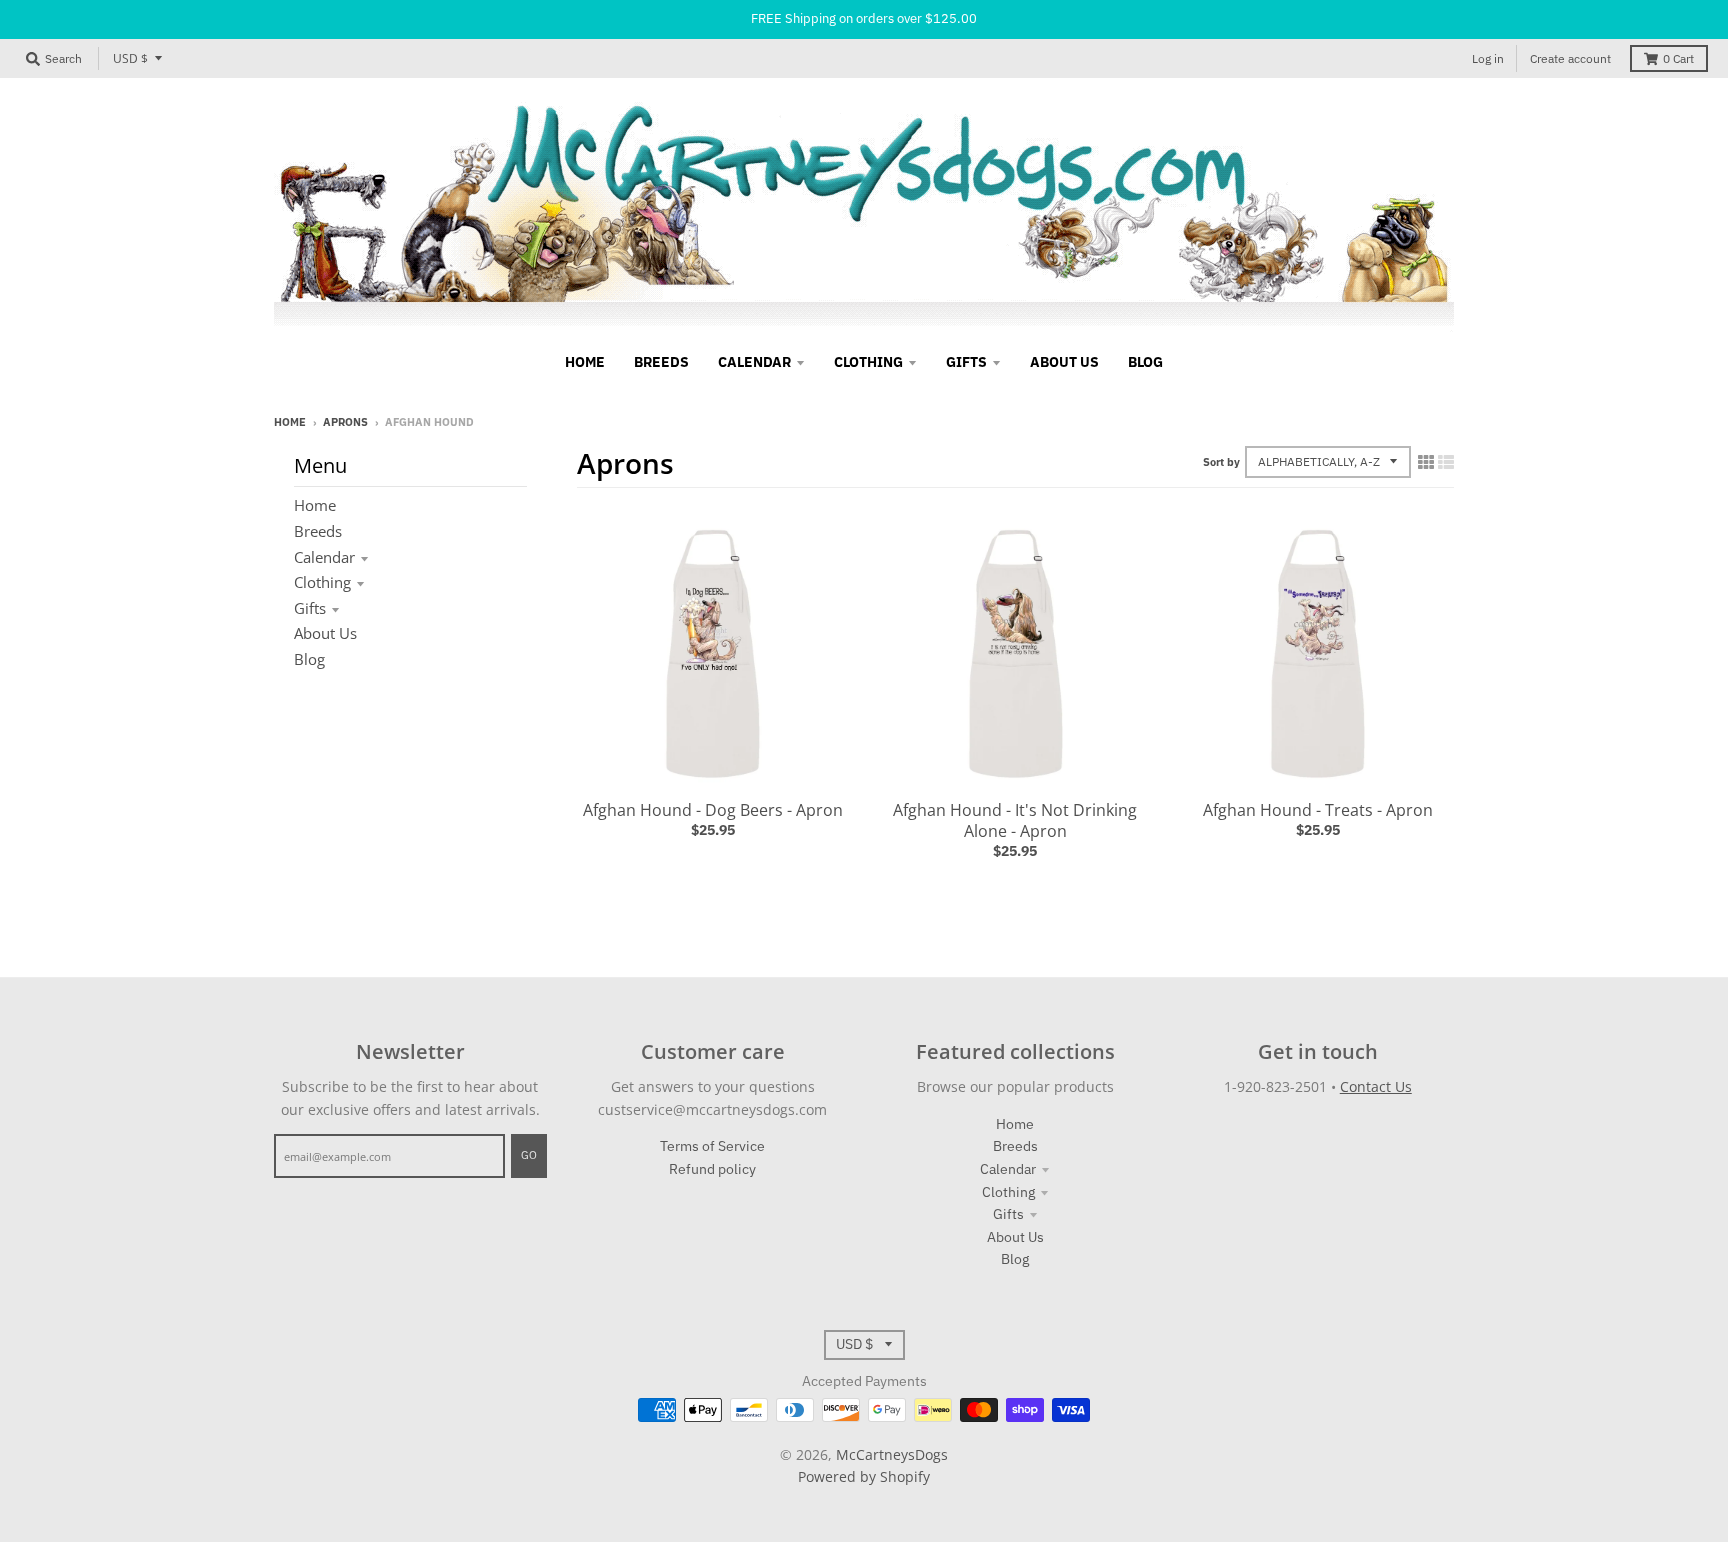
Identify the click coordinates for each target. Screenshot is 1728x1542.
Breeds (318, 531)
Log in (1488, 58)
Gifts (310, 608)
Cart (1678, 58)
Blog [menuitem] (1145, 362)
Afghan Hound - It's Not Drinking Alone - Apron (1015, 820)
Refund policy (712, 1169)
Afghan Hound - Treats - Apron (1318, 810)
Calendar (324, 557)
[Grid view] (1426, 462)
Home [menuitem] (585, 362)
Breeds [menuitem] (661, 362)
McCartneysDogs (892, 1454)
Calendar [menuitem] (754, 362)
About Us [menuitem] (1064, 362)
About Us (325, 633)
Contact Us (1376, 1086)
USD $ (130, 58)
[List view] (1446, 462)
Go (529, 1155)
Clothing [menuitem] (868, 362)
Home (290, 422)
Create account (1570, 58)
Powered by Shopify (864, 1476)
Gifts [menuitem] (966, 362)
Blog (309, 659)
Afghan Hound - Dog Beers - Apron (713, 810)
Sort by (1221, 462)
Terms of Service (712, 1146)
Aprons (345, 422)
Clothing (322, 582)
